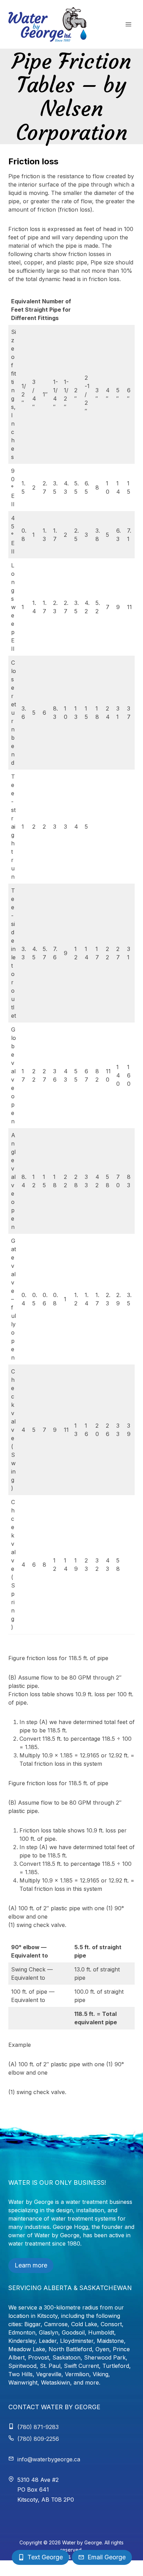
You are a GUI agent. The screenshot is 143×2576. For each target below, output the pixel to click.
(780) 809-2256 (38, 2439)
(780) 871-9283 (38, 2427)
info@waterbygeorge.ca (49, 2459)
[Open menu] (128, 24)
